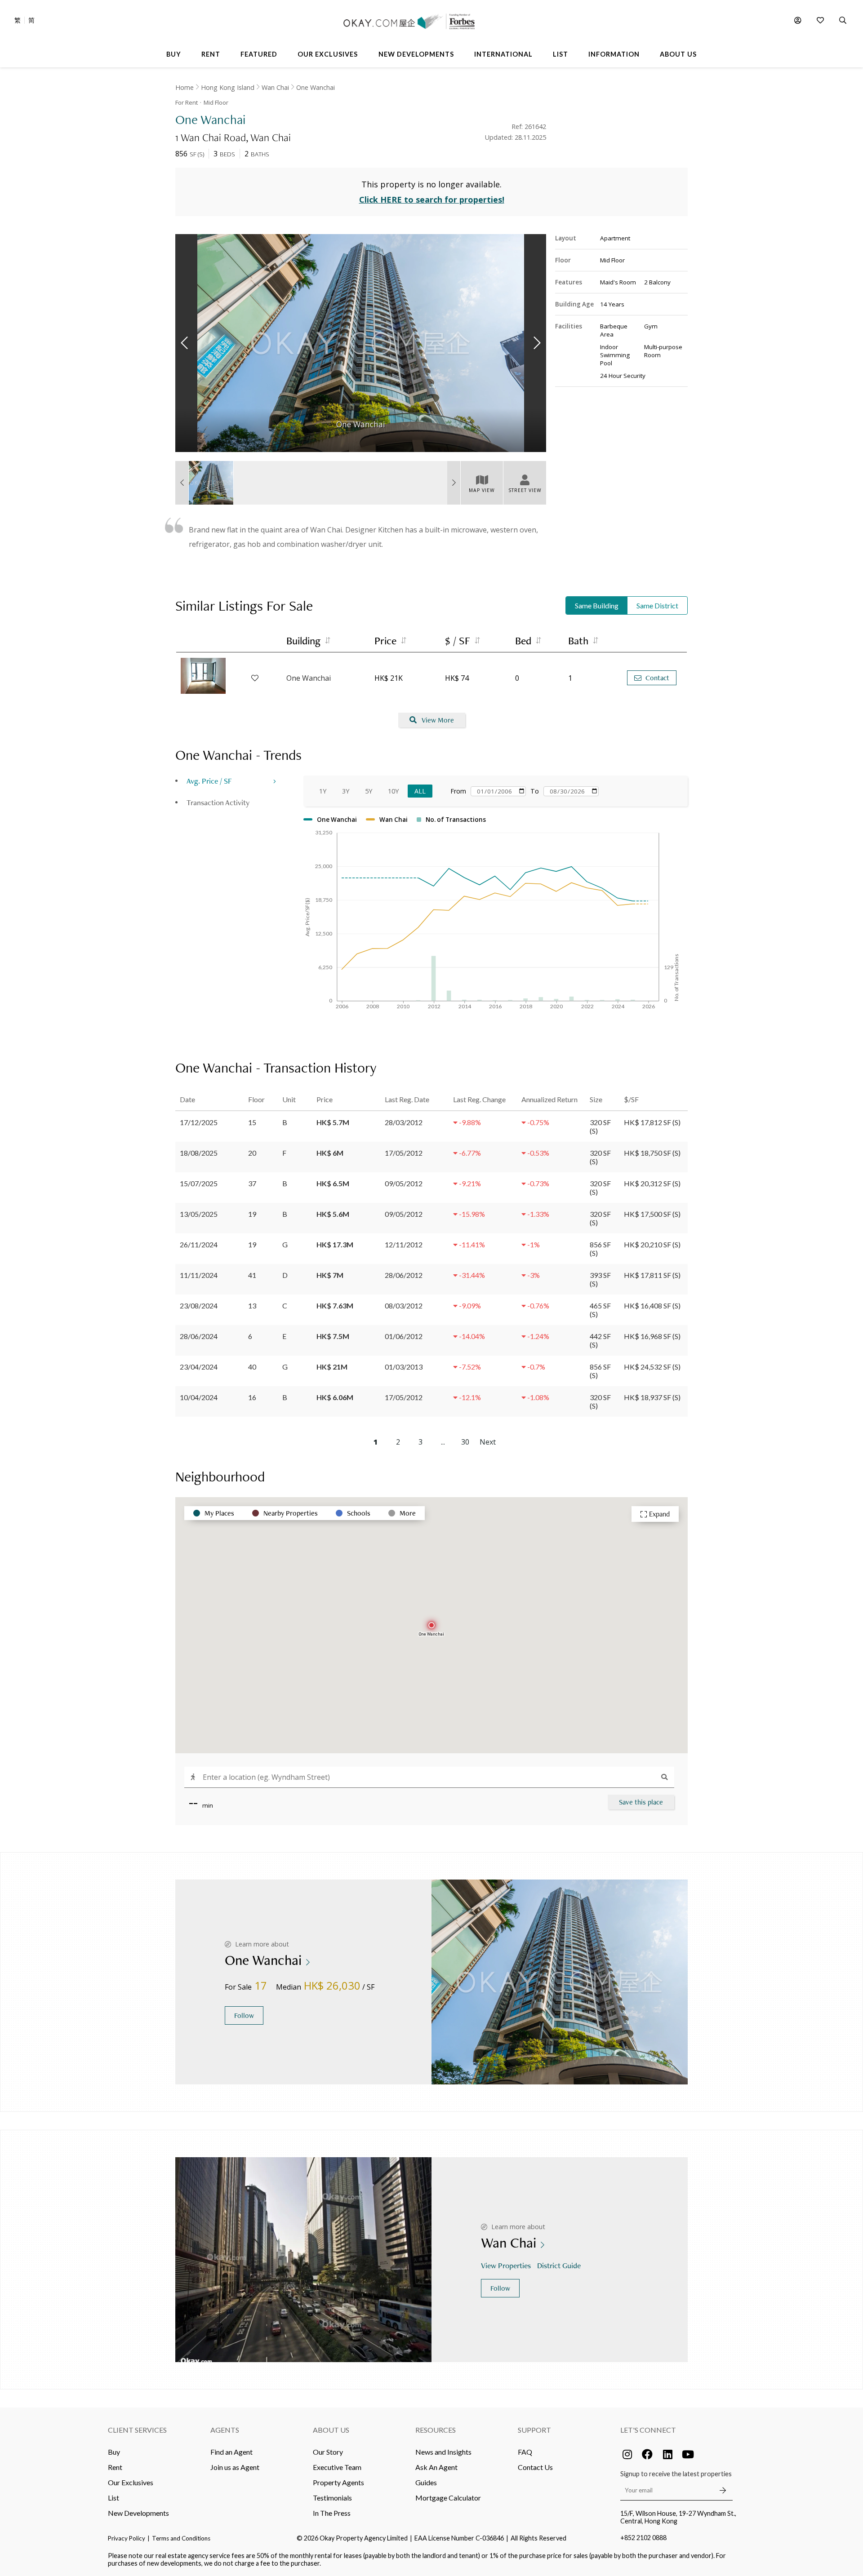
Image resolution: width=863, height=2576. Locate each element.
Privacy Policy (127, 2538)
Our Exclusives (131, 2482)
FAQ (525, 2452)
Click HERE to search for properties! (432, 200)
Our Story (328, 2452)
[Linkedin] (667, 2454)
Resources (436, 2430)
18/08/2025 (199, 1153)
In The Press (332, 2513)
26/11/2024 (199, 1244)
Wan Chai (275, 87)
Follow (244, 2015)
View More (438, 720)
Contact (657, 678)
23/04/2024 (199, 1367)
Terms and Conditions (181, 2538)
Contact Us (535, 2467)
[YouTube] (688, 2454)
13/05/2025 (199, 1214)
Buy (114, 2452)
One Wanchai (316, 87)
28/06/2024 (199, 1336)
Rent (115, 2467)
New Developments (138, 2513)
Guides (426, 2482)
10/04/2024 (199, 1397)
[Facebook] (647, 2454)
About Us (331, 2430)
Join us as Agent (235, 2467)
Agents (225, 2430)
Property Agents (338, 2482)
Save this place (641, 1802)
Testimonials (332, 2498)
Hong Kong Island (228, 87)
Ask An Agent (436, 2467)
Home (185, 87)
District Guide (559, 2265)
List (113, 2498)
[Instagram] (627, 2454)
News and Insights (443, 2452)
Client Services (137, 2430)
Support (534, 2430)
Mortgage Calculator (448, 2498)
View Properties (506, 2265)
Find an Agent (231, 2452)
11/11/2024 (199, 1275)
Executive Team (337, 2467)
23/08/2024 (199, 1306)
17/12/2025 (199, 1122)
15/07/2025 (199, 1183)
